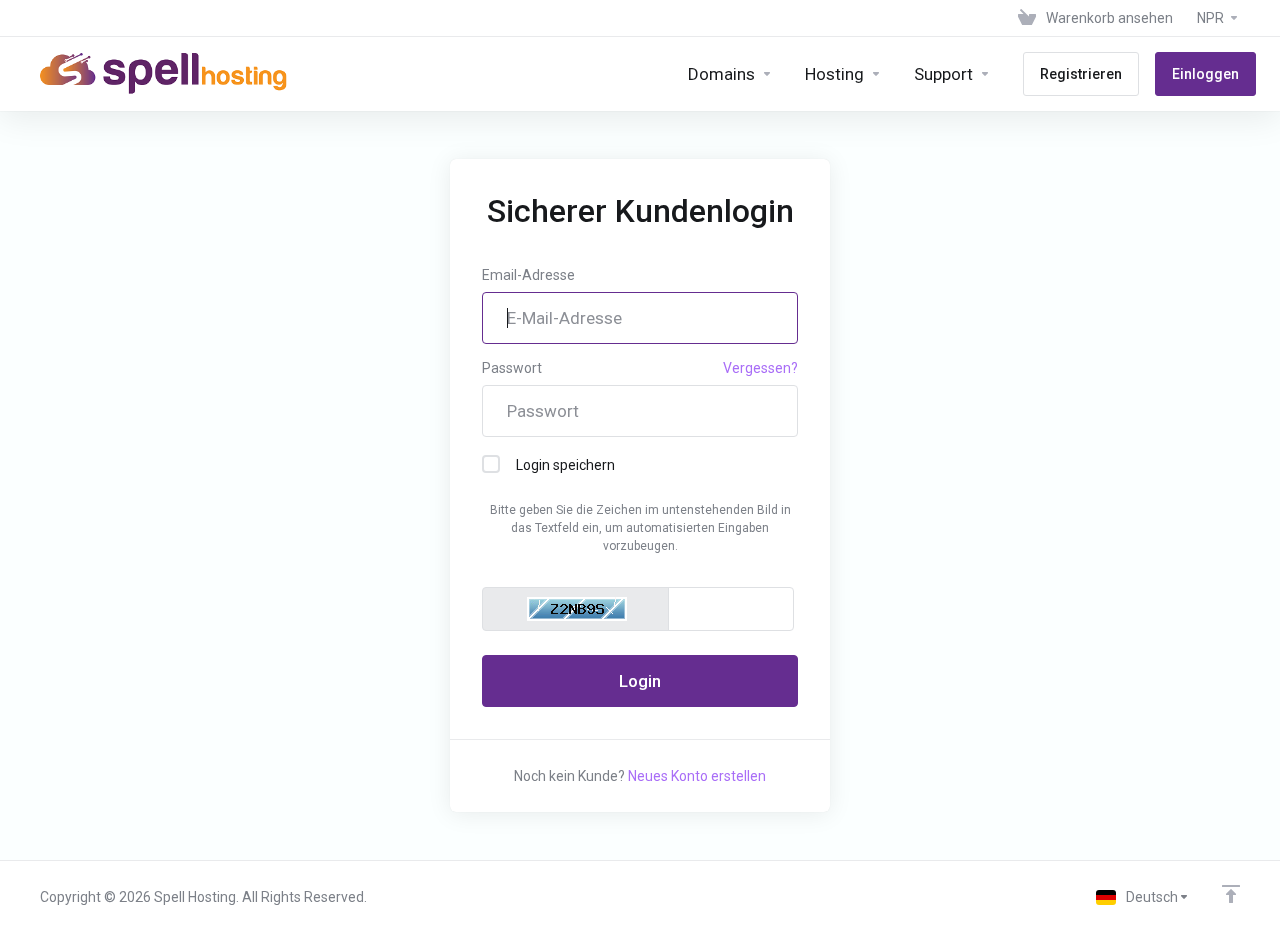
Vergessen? (760, 368)
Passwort (512, 368)
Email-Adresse (528, 275)
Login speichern (565, 465)
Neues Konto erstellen (697, 776)
